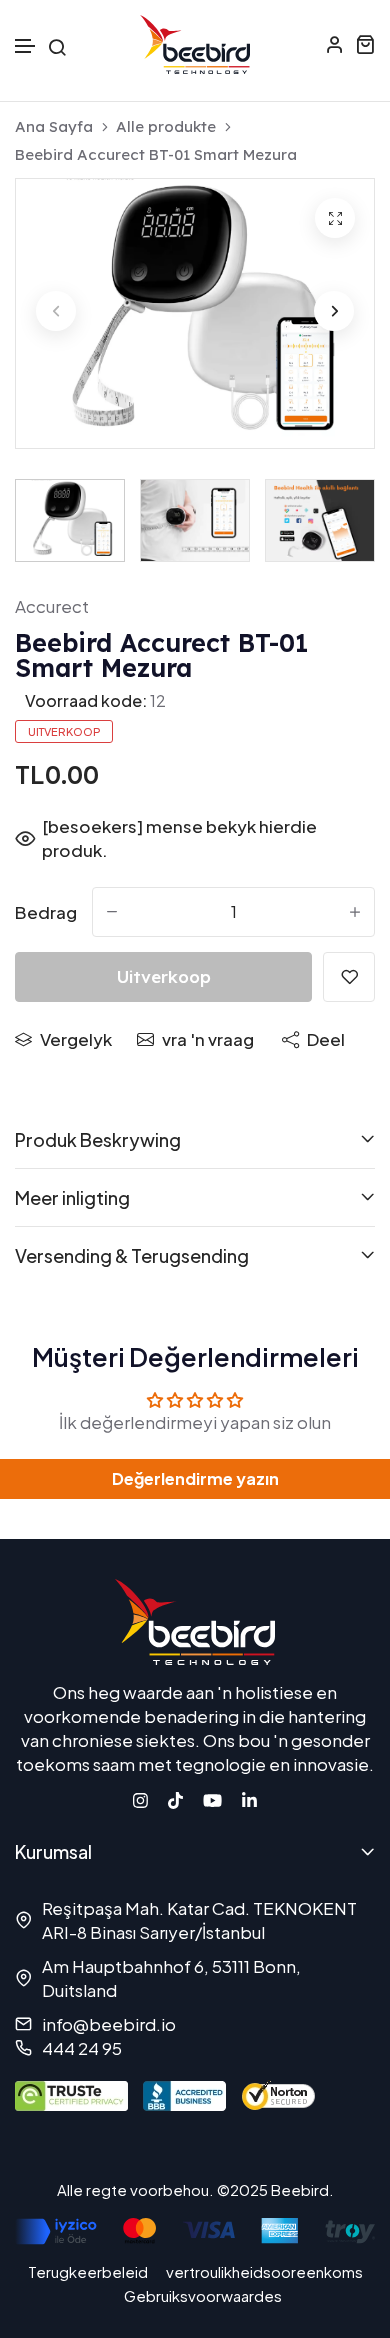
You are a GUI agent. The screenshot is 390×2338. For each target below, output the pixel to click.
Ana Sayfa (54, 127)
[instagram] (140, 1798)
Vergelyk (76, 1039)
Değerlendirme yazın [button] (195, 1478)
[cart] (365, 44)
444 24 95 (82, 2048)
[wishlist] (349, 977)
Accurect (52, 606)
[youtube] (212, 1798)
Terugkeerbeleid (88, 2271)
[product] (335, 218)
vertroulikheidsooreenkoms (264, 2271)
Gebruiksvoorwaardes (203, 2295)
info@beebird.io (109, 2024)
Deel (326, 1039)
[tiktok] (175, 1798)
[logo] (195, 44)
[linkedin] (249, 1798)
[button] (26, 46)
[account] (335, 44)
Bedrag (46, 912)
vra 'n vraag (208, 1039)
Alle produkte (166, 127)
